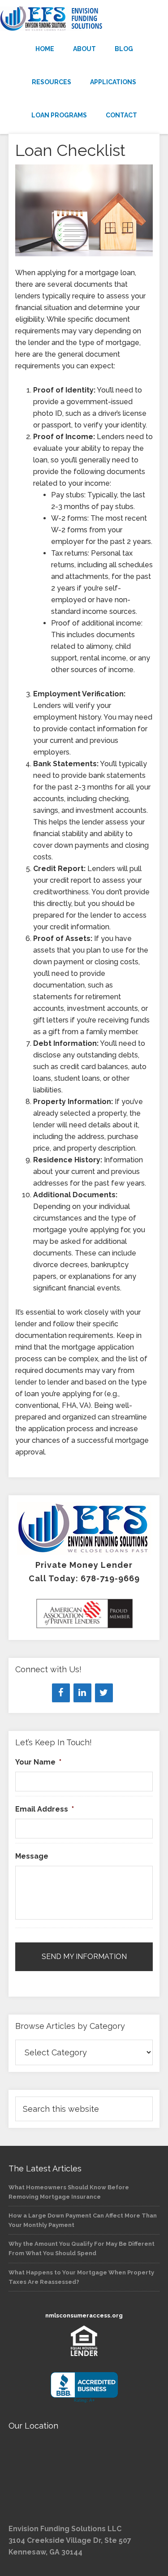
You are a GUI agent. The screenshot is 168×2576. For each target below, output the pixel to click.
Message (32, 1856)
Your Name (38, 1762)
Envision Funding (84, 19)
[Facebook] (61, 1693)
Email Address (45, 1809)
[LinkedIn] (82, 1693)
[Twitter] (104, 1693)
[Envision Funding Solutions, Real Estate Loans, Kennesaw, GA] (84, 2388)
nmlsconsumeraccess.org (84, 2315)
